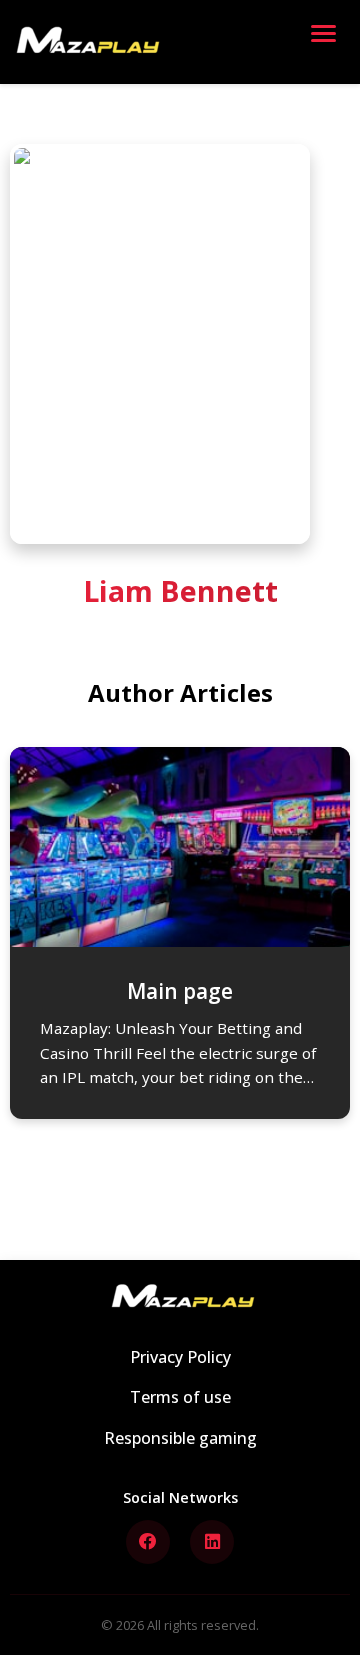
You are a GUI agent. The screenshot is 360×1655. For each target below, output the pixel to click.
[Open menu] (328, 42)
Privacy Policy (180, 1357)
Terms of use (180, 1397)
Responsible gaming (180, 1438)
